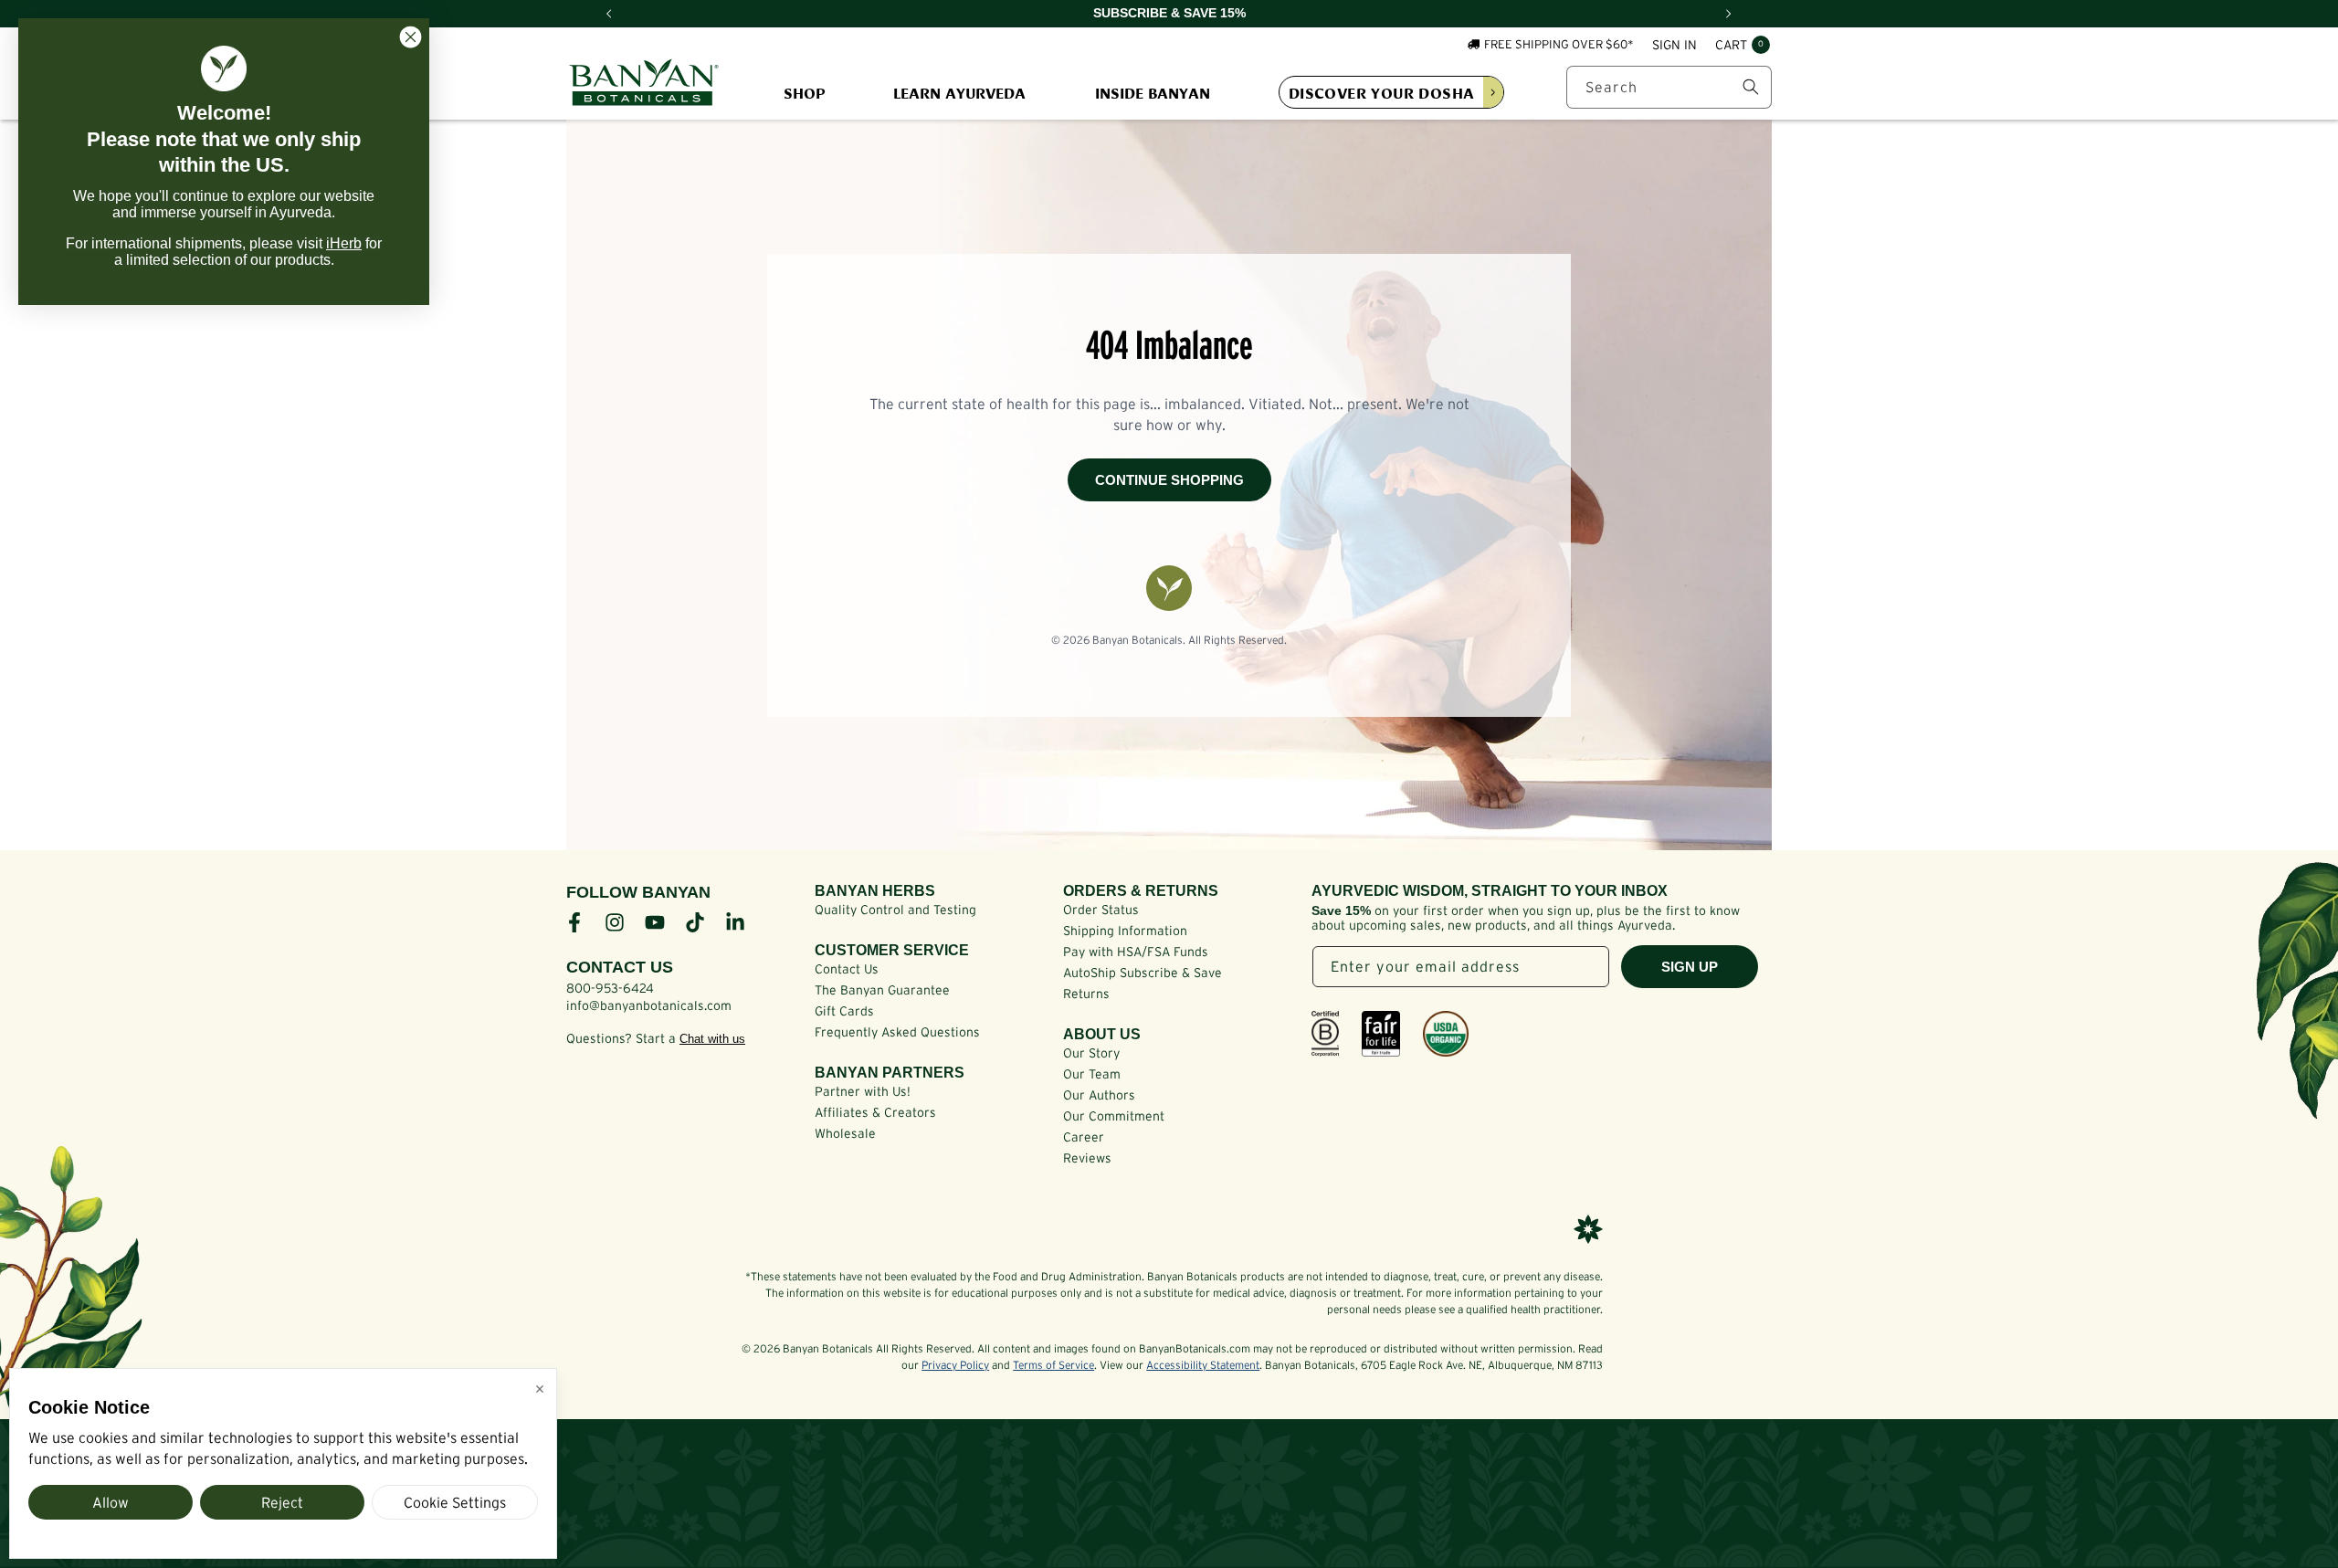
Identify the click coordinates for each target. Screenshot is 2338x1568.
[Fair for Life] (1381, 1034)
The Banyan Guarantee (882, 990)
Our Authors (1099, 1095)
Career (1084, 1137)
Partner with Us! (863, 1091)
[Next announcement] (1729, 14)
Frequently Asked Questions (897, 1032)
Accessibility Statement (1203, 1365)
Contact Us (847, 969)
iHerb (344, 243)
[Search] (1751, 87)
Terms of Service (1053, 1365)
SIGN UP (1690, 967)
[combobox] (1669, 87)
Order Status (1101, 910)
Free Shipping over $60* (1559, 44)
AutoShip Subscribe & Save (1143, 973)
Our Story (1091, 1053)
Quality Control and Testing (895, 910)
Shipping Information (1125, 931)
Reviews (1087, 1158)
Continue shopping (1169, 480)
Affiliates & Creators (875, 1112)
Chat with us (712, 1039)
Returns (1086, 994)
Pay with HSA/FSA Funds (1136, 952)
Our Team (1092, 1074)
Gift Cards (844, 1011)
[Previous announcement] (609, 14)
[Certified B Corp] (1325, 1034)
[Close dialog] (411, 37)
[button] (1743, 46)
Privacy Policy (955, 1365)
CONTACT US (620, 967)
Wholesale (845, 1133)
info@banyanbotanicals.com (649, 1005)
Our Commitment (1114, 1116)
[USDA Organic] (1446, 1034)
